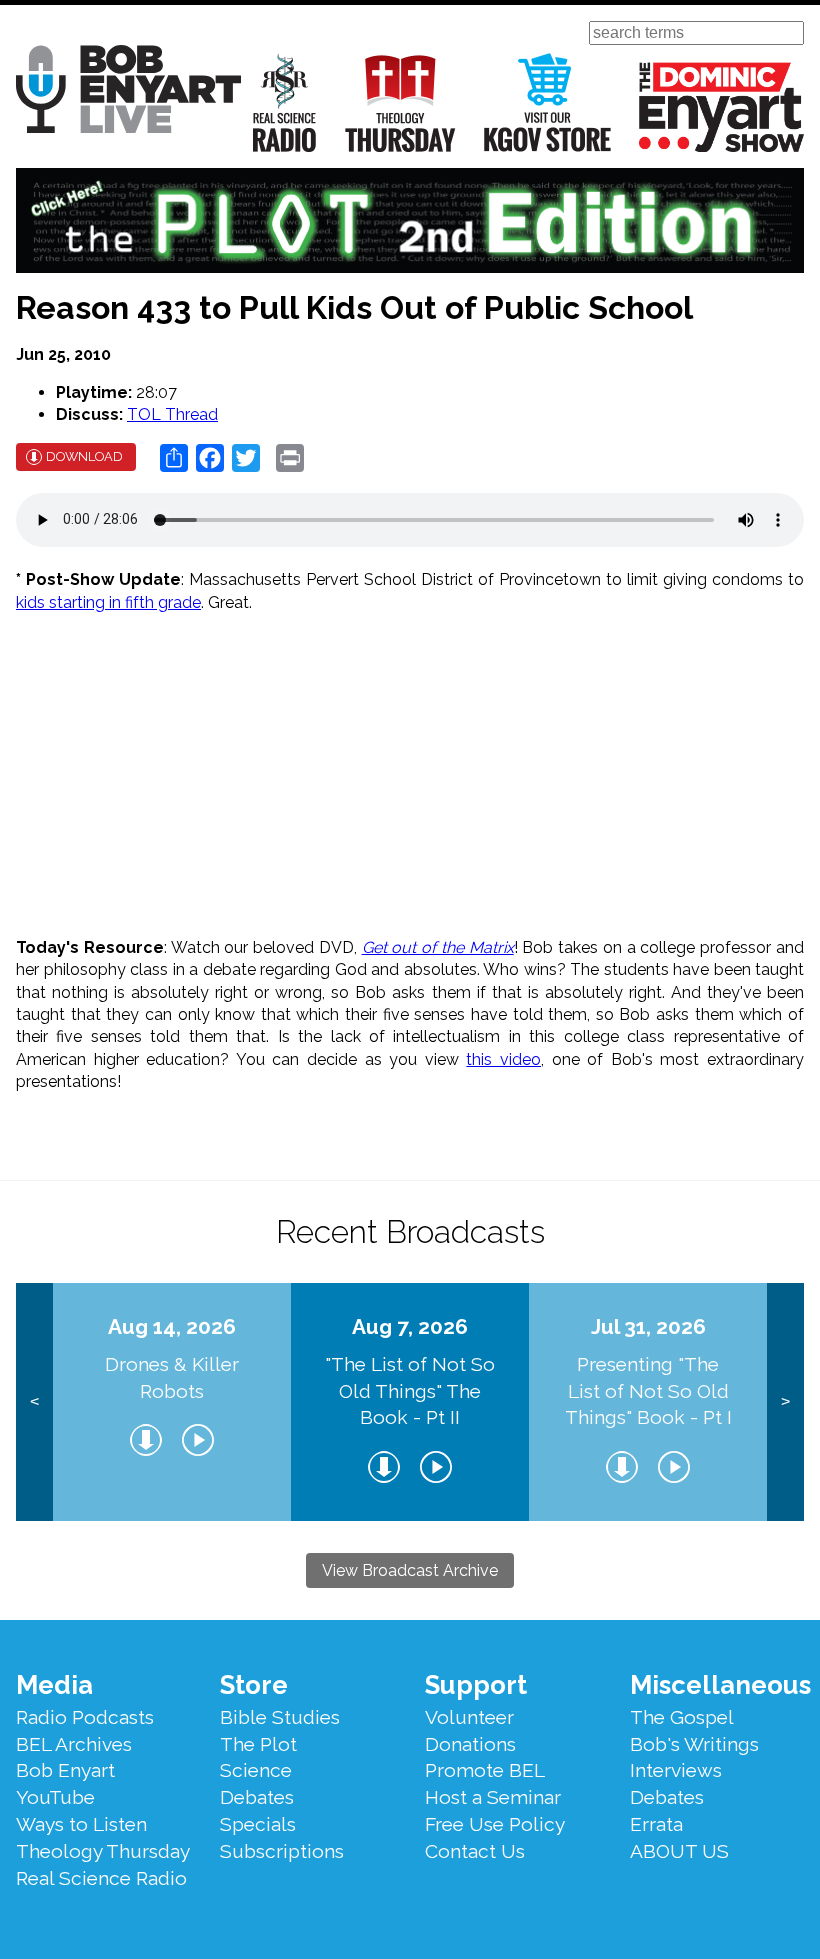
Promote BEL (485, 1770)
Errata (656, 1824)
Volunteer (469, 1717)
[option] (172, 1402)
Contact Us (475, 1851)
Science (256, 1770)
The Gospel (682, 1717)
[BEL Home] (128, 92)
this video (503, 1059)
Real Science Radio (285, 102)
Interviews (676, 1770)
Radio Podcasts (85, 1717)
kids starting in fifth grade (108, 602)
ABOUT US (679, 1851)
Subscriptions (282, 1851)
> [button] (785, 1401)
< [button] (34, 1401)
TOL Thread (172, 414)
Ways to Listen (81, 1824)
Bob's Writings (694, 1744)
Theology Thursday (400, 102)
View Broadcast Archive (410, 1570)
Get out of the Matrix (438, 947)
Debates (257, 1797)
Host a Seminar (493, 1797)
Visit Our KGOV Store (547, 102)
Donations (470, 1744)
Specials (258, 1824)
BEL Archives (74, 1744)
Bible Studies (280, 1717)
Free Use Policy (495, 1824)
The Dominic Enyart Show (721, 107)
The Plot (258, 1744)
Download (84, 456)
